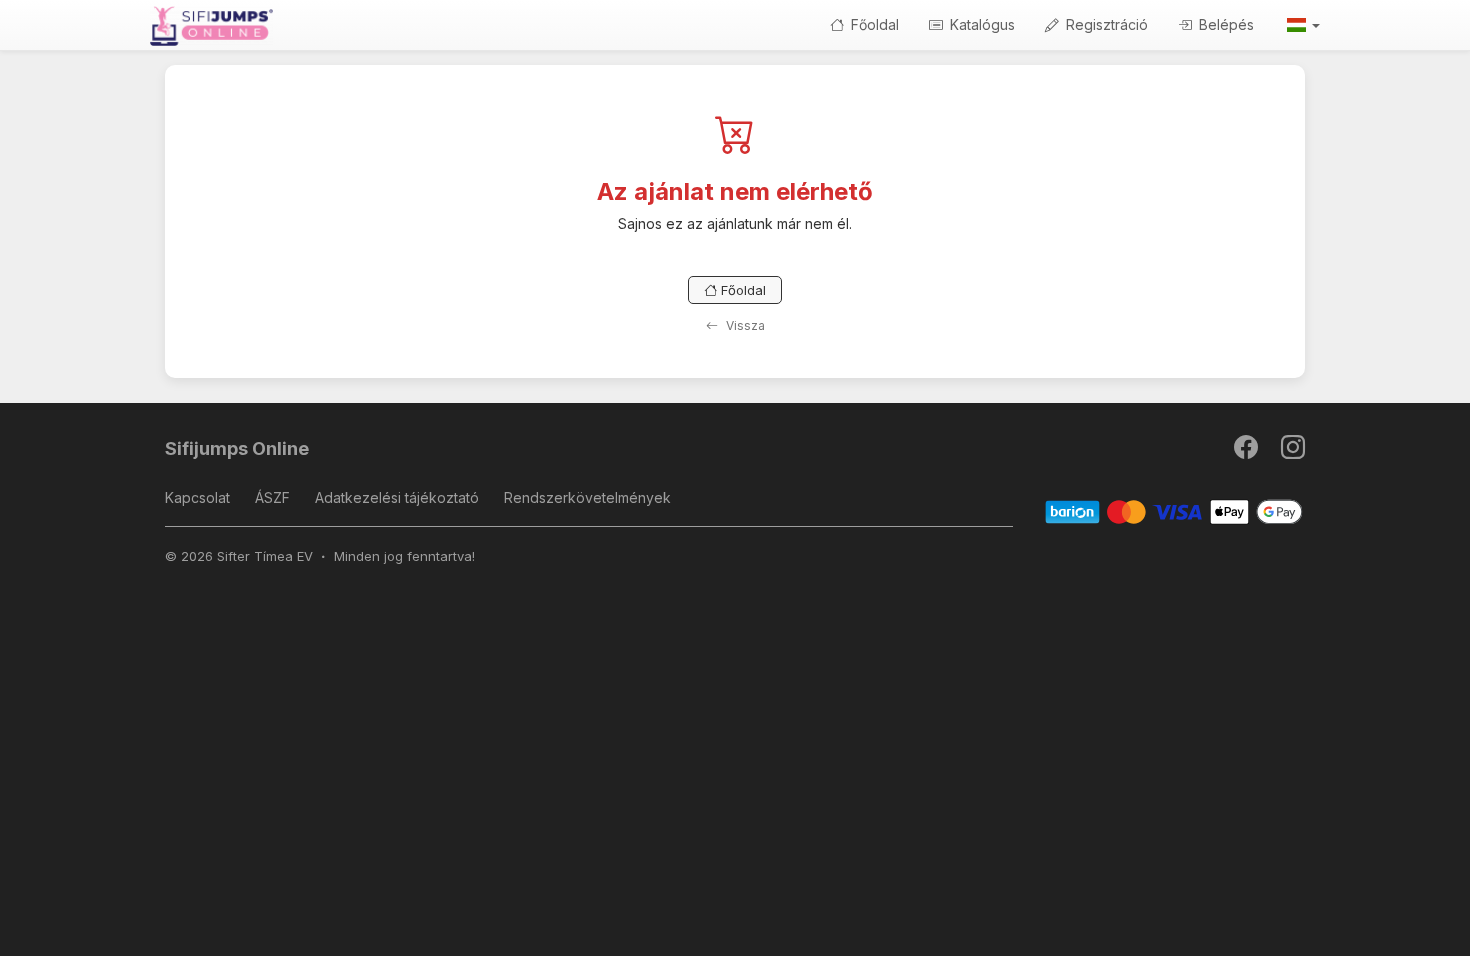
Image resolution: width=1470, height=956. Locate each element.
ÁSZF (272, 497)
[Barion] (1174, 511)
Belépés (1224, 24)
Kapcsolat (197, 497)
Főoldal (873, 24)
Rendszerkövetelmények (587, 497)
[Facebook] (1247, 451)
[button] (1302, 25)
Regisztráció (1105, 24)
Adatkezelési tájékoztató (397, 497)
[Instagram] (1293, 451)
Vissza (744, 325)
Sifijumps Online (237, 448)
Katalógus (980, 24)
